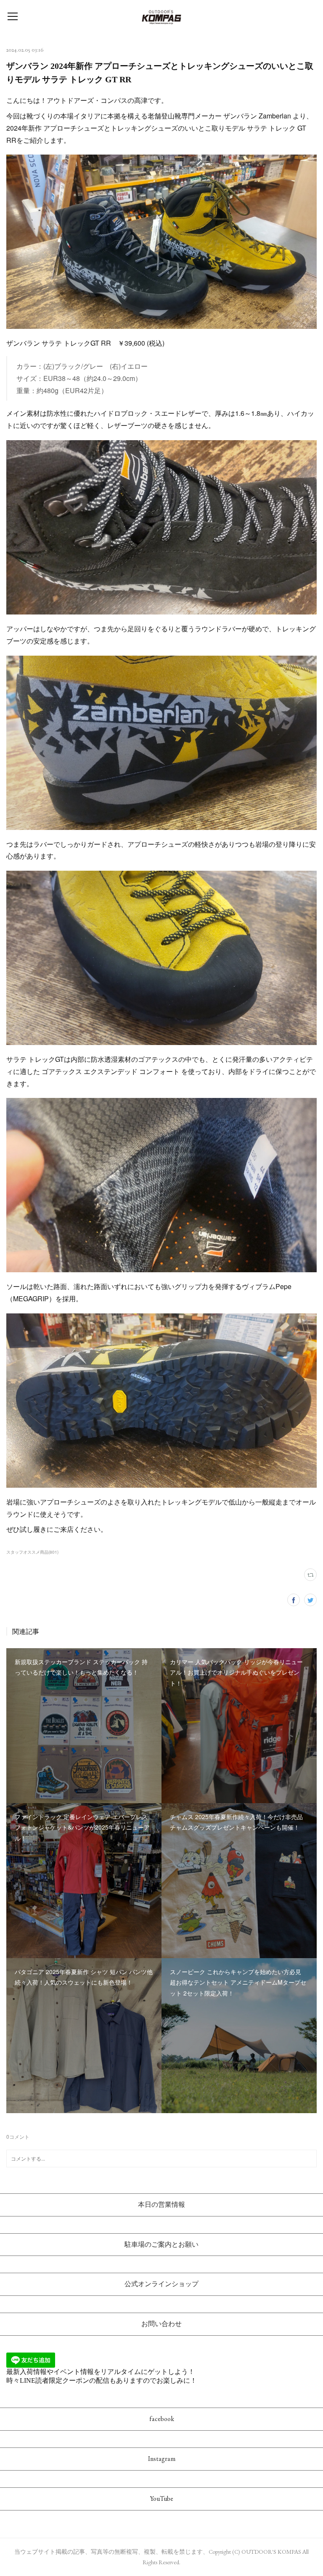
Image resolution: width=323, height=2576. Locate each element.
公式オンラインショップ (161, 2284)
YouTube (162, 2499)
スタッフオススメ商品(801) (32, 1552)
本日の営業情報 (161, 2204)
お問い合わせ (161, 2324)
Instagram (162, 2459)
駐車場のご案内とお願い (161, 2244)
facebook (162, 2419)
